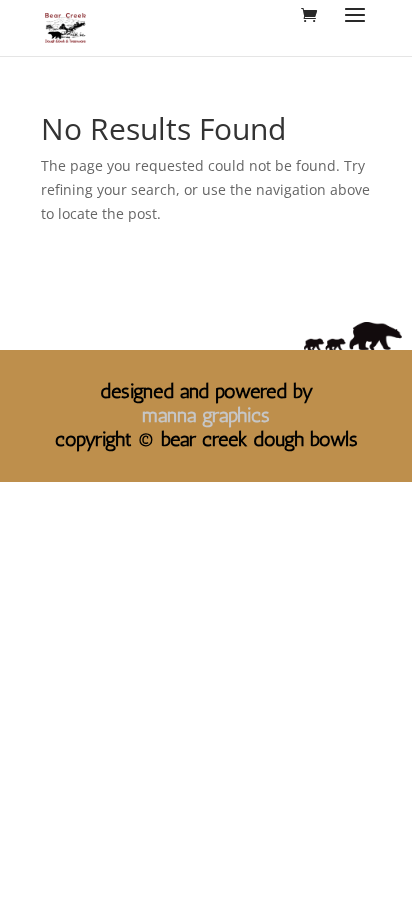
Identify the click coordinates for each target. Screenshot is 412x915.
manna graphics (206, 415)
